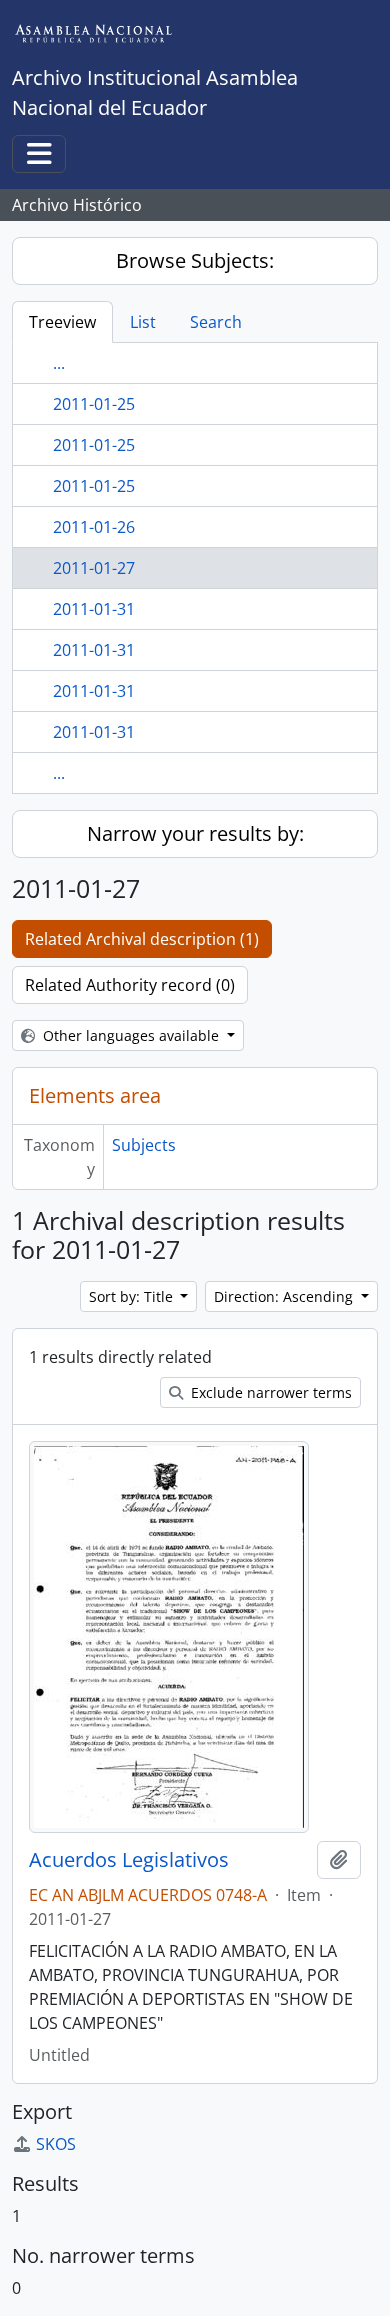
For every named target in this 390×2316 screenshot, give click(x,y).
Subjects (144, 1145)
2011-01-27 (94, 568)
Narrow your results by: (195, 833)
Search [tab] (216, 322)
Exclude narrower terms (269, 1392)
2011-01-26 (94, 527)
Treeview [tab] (62, 322)
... (59, 363)
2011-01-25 (94, 404)
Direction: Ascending (285, 1296)
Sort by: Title (133, 1296)
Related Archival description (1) (142, 939)
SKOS (56, 2144)
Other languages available (131, 1035)
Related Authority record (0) (130, 985)
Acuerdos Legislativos (129, 1860)
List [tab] (143, 322)
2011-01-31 (94, 609)
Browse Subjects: (195, 260)
